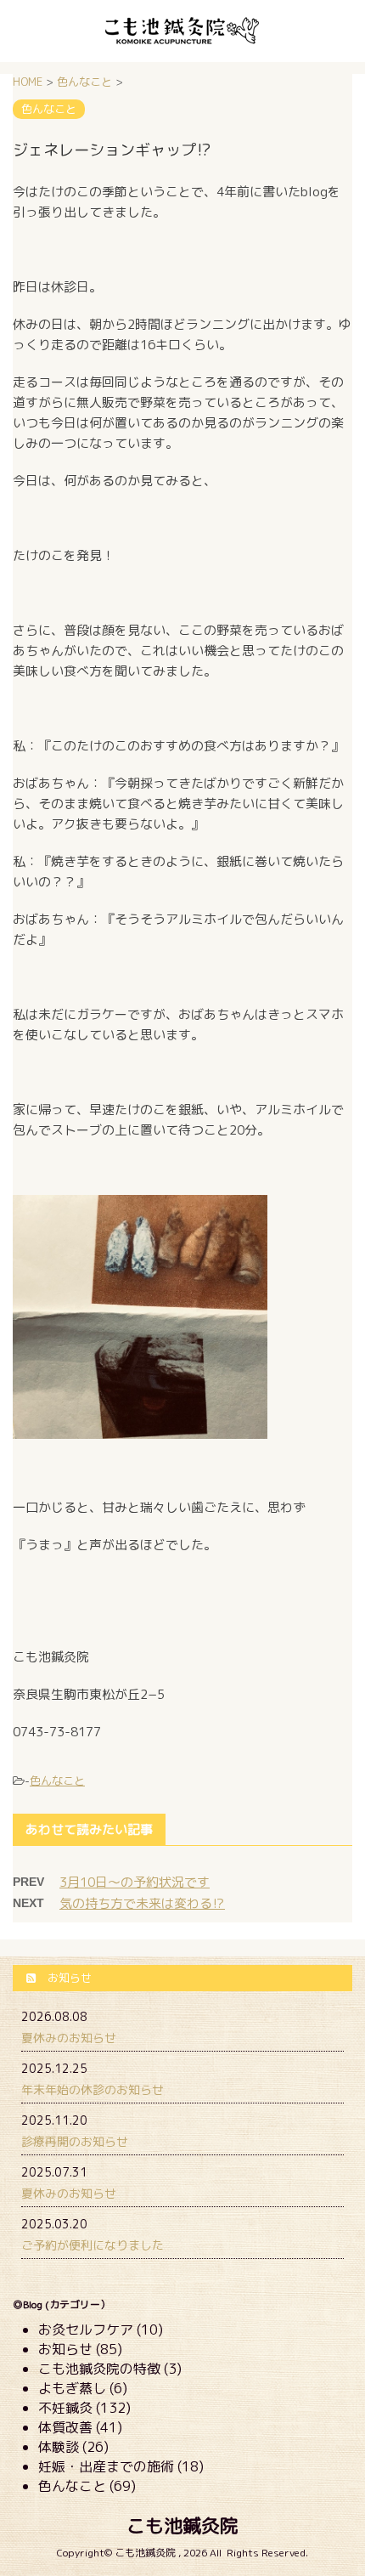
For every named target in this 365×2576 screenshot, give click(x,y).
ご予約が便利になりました (93, 2245)
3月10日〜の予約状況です (135, 1882)
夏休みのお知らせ (69, 2038)
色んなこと (57, 1781)
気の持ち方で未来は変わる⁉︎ (142, 1903)
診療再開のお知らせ (75, 2141)
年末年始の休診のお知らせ (93, 2089)
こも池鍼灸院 (182, 2525)
